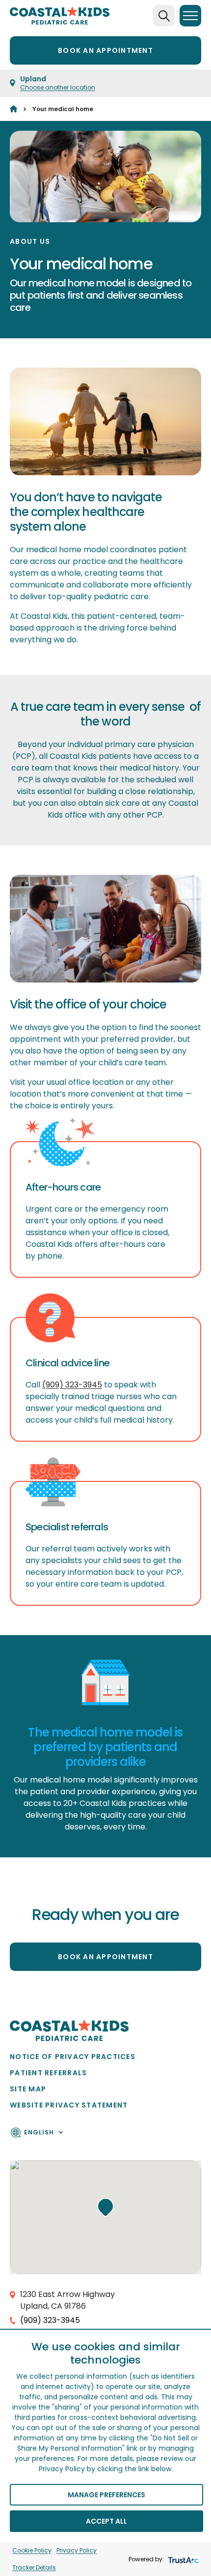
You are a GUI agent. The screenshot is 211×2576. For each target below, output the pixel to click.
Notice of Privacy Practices (73, 2057)
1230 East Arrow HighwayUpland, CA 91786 (67, 2300)
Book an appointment (105, 50)
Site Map (28, 2089)
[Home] (13, 109)
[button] (105, 2207)
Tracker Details (34, 2567)
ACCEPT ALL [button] (106, 2521)
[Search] (164, 16)
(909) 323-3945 (72, 1385)
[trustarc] (182, 2559)
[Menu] (190, 16)
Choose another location (58, 87)
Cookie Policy (32, 2550)
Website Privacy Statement (69, 2105)
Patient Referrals (48, 2073)
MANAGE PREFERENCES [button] (106, 2495)
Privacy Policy (77, 2550)
